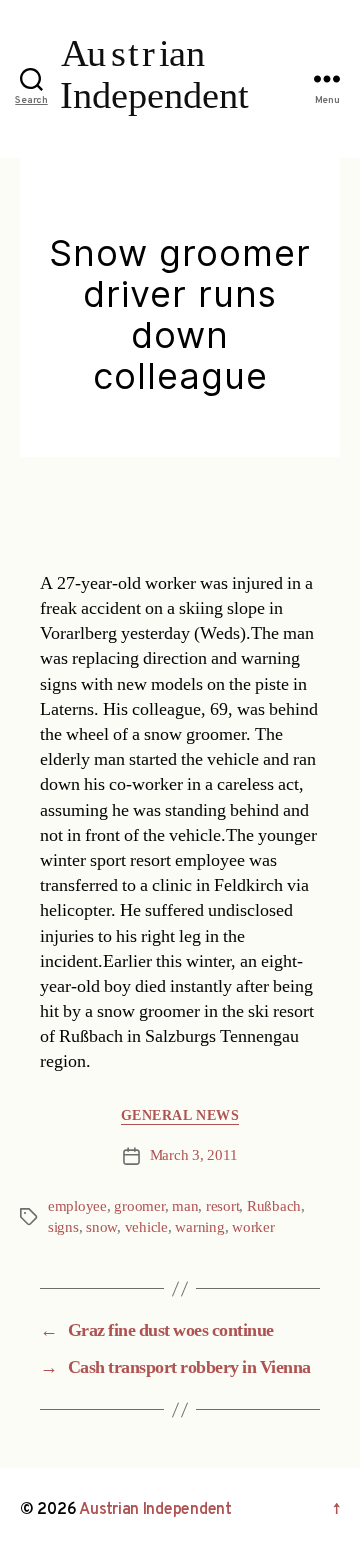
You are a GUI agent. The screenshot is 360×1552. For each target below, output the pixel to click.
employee (77, 1206)
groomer (139, 1206)
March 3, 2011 (194, 1155)
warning (199, 1227)
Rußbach (274, 1206)
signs (63, 1227)
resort (222, 1206)
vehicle (146, 1227)
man (185, 1206)
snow (101, 1227)
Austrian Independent (155, 1510)
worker (253, 1227)
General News (180, 1115)
